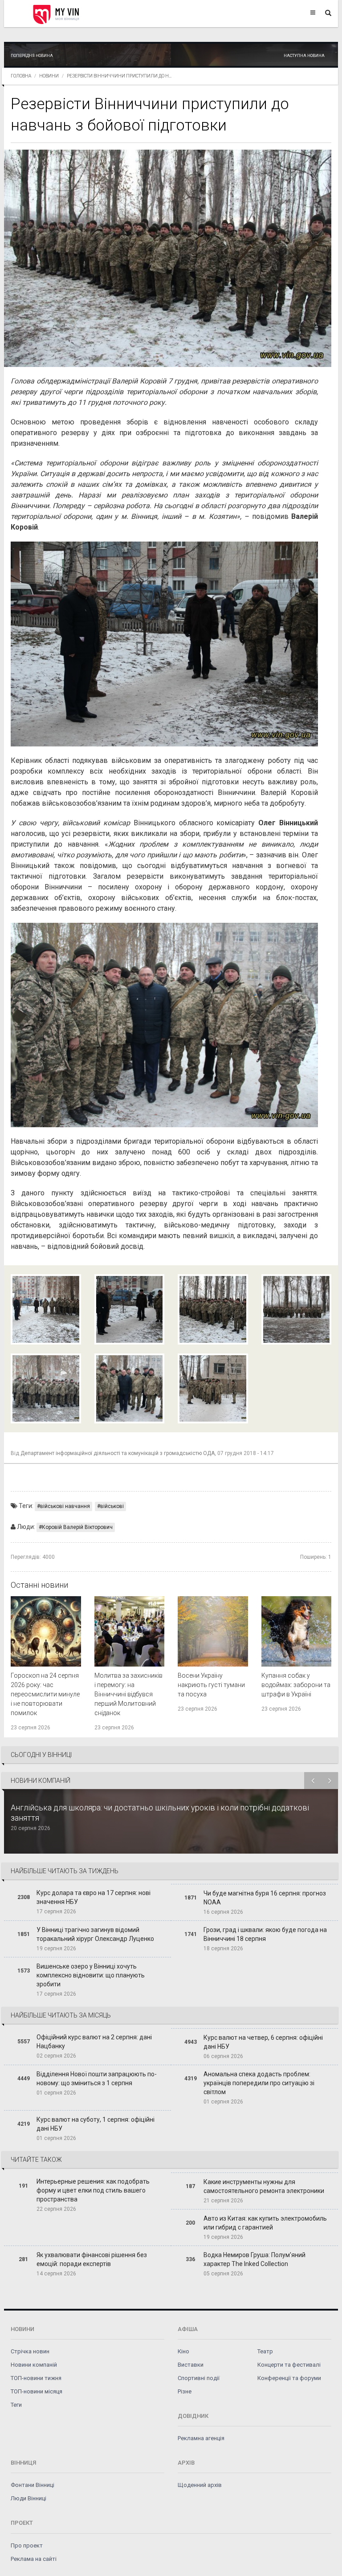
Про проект (27, 2545)
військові (112, 1506)
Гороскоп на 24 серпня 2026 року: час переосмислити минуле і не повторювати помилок (45, 1694)
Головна (21, 76)
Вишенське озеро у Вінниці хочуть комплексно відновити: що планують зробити (91, 1975)
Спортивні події (199, 2378)
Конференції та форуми (289, 2378)
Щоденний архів (200, 2485)
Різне (185, 2391)
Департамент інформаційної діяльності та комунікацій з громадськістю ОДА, (118, 1453)
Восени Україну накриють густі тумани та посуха (211, 1685)
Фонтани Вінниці (33, 2485)
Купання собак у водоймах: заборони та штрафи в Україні (296, 1685)
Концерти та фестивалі (289, 2365)
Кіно (183, 2351)
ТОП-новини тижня (36, 2378)
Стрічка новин (30, 2351)
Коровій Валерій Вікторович (77, 1527)
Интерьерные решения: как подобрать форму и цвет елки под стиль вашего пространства (93, 2190)
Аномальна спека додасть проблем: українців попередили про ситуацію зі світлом (259, 2083)
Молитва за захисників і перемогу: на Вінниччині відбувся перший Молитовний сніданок (128, 1694)
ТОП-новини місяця (37, 2391)
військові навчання (65, 1506)
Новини (49, 76)
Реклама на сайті (34, 2559)
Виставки (191, 2365)
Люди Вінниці (28, 2498)
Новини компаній (34, 2365)
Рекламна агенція (201, 2438)
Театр (265, 2351)
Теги (16, 2405)
